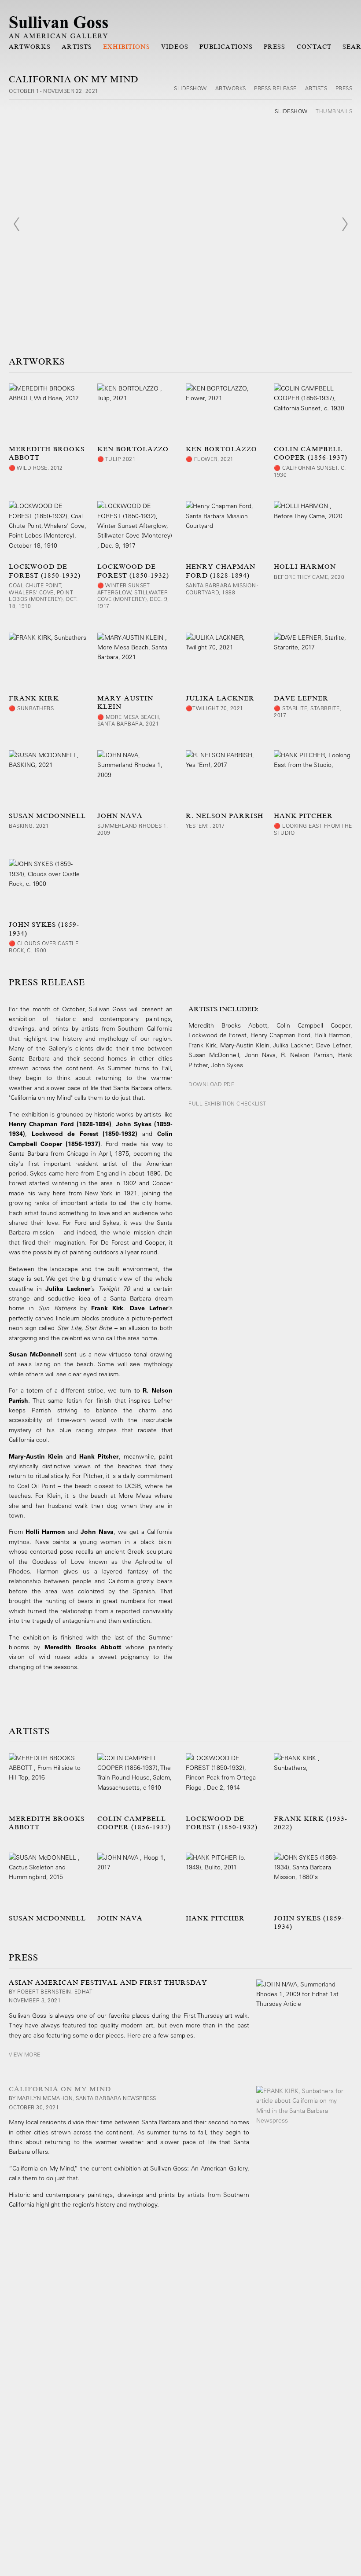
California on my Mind (60, 2089)
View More (25, 2054)
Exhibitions (127, 47)
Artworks (30, 47)
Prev (16, 224)
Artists (77, 47)
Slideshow (190, 88)
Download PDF (211, 1084)
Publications (226, 47)
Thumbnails (334, 111)
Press (274, 47)
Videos (175, 47)
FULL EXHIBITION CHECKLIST (227, 1103)
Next (345, 224)
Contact (314, 47)
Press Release (275, 88)
